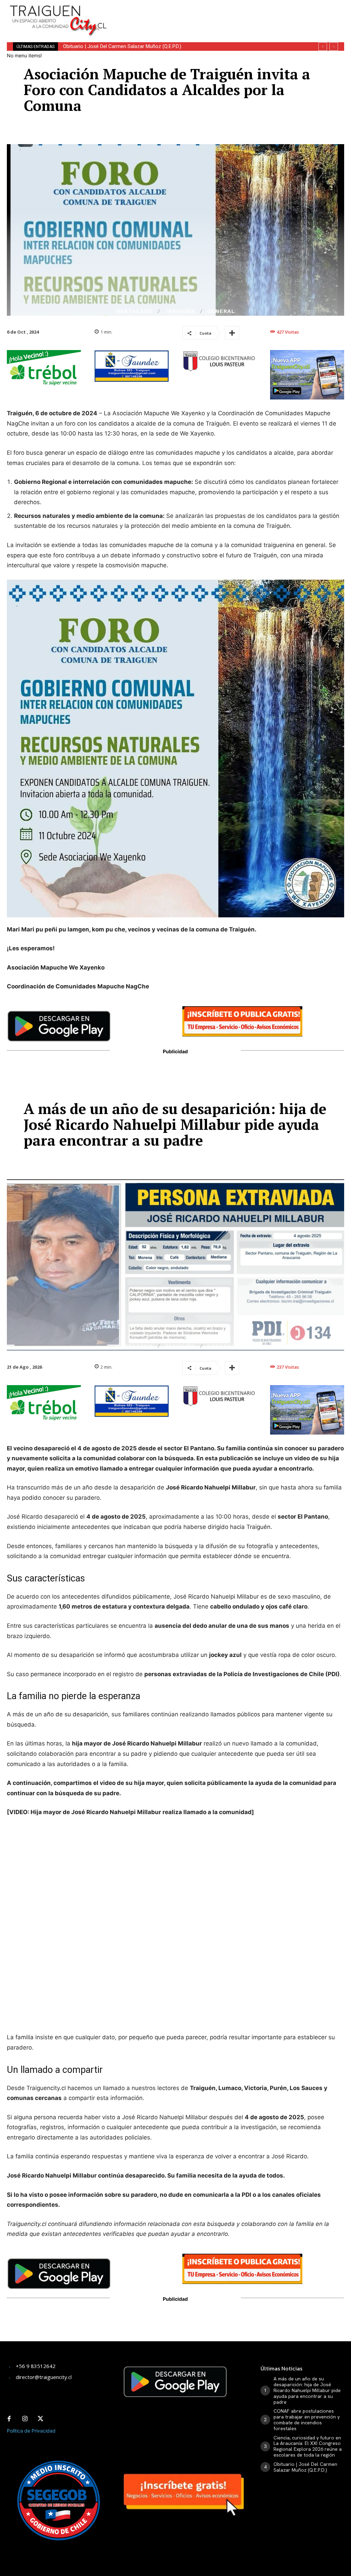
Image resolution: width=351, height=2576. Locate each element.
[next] (334, 47)
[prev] (323, 47)
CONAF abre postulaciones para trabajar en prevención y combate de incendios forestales (307, 2420)
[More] (232, 333)
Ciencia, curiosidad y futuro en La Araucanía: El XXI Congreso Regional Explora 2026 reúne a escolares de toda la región (308, 2446)
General (221, 311)
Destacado (135, 311)
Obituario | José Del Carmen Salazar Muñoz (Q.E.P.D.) (305, 2467)
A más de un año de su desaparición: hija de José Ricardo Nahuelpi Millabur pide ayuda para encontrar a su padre (307, 2390)
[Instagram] (25, 2419)
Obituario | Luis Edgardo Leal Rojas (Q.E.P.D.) (115, 46)
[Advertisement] (204, 10)
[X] (40, 2419)
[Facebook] (9, 2419)
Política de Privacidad (31, 2431)
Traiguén (180, 311)
